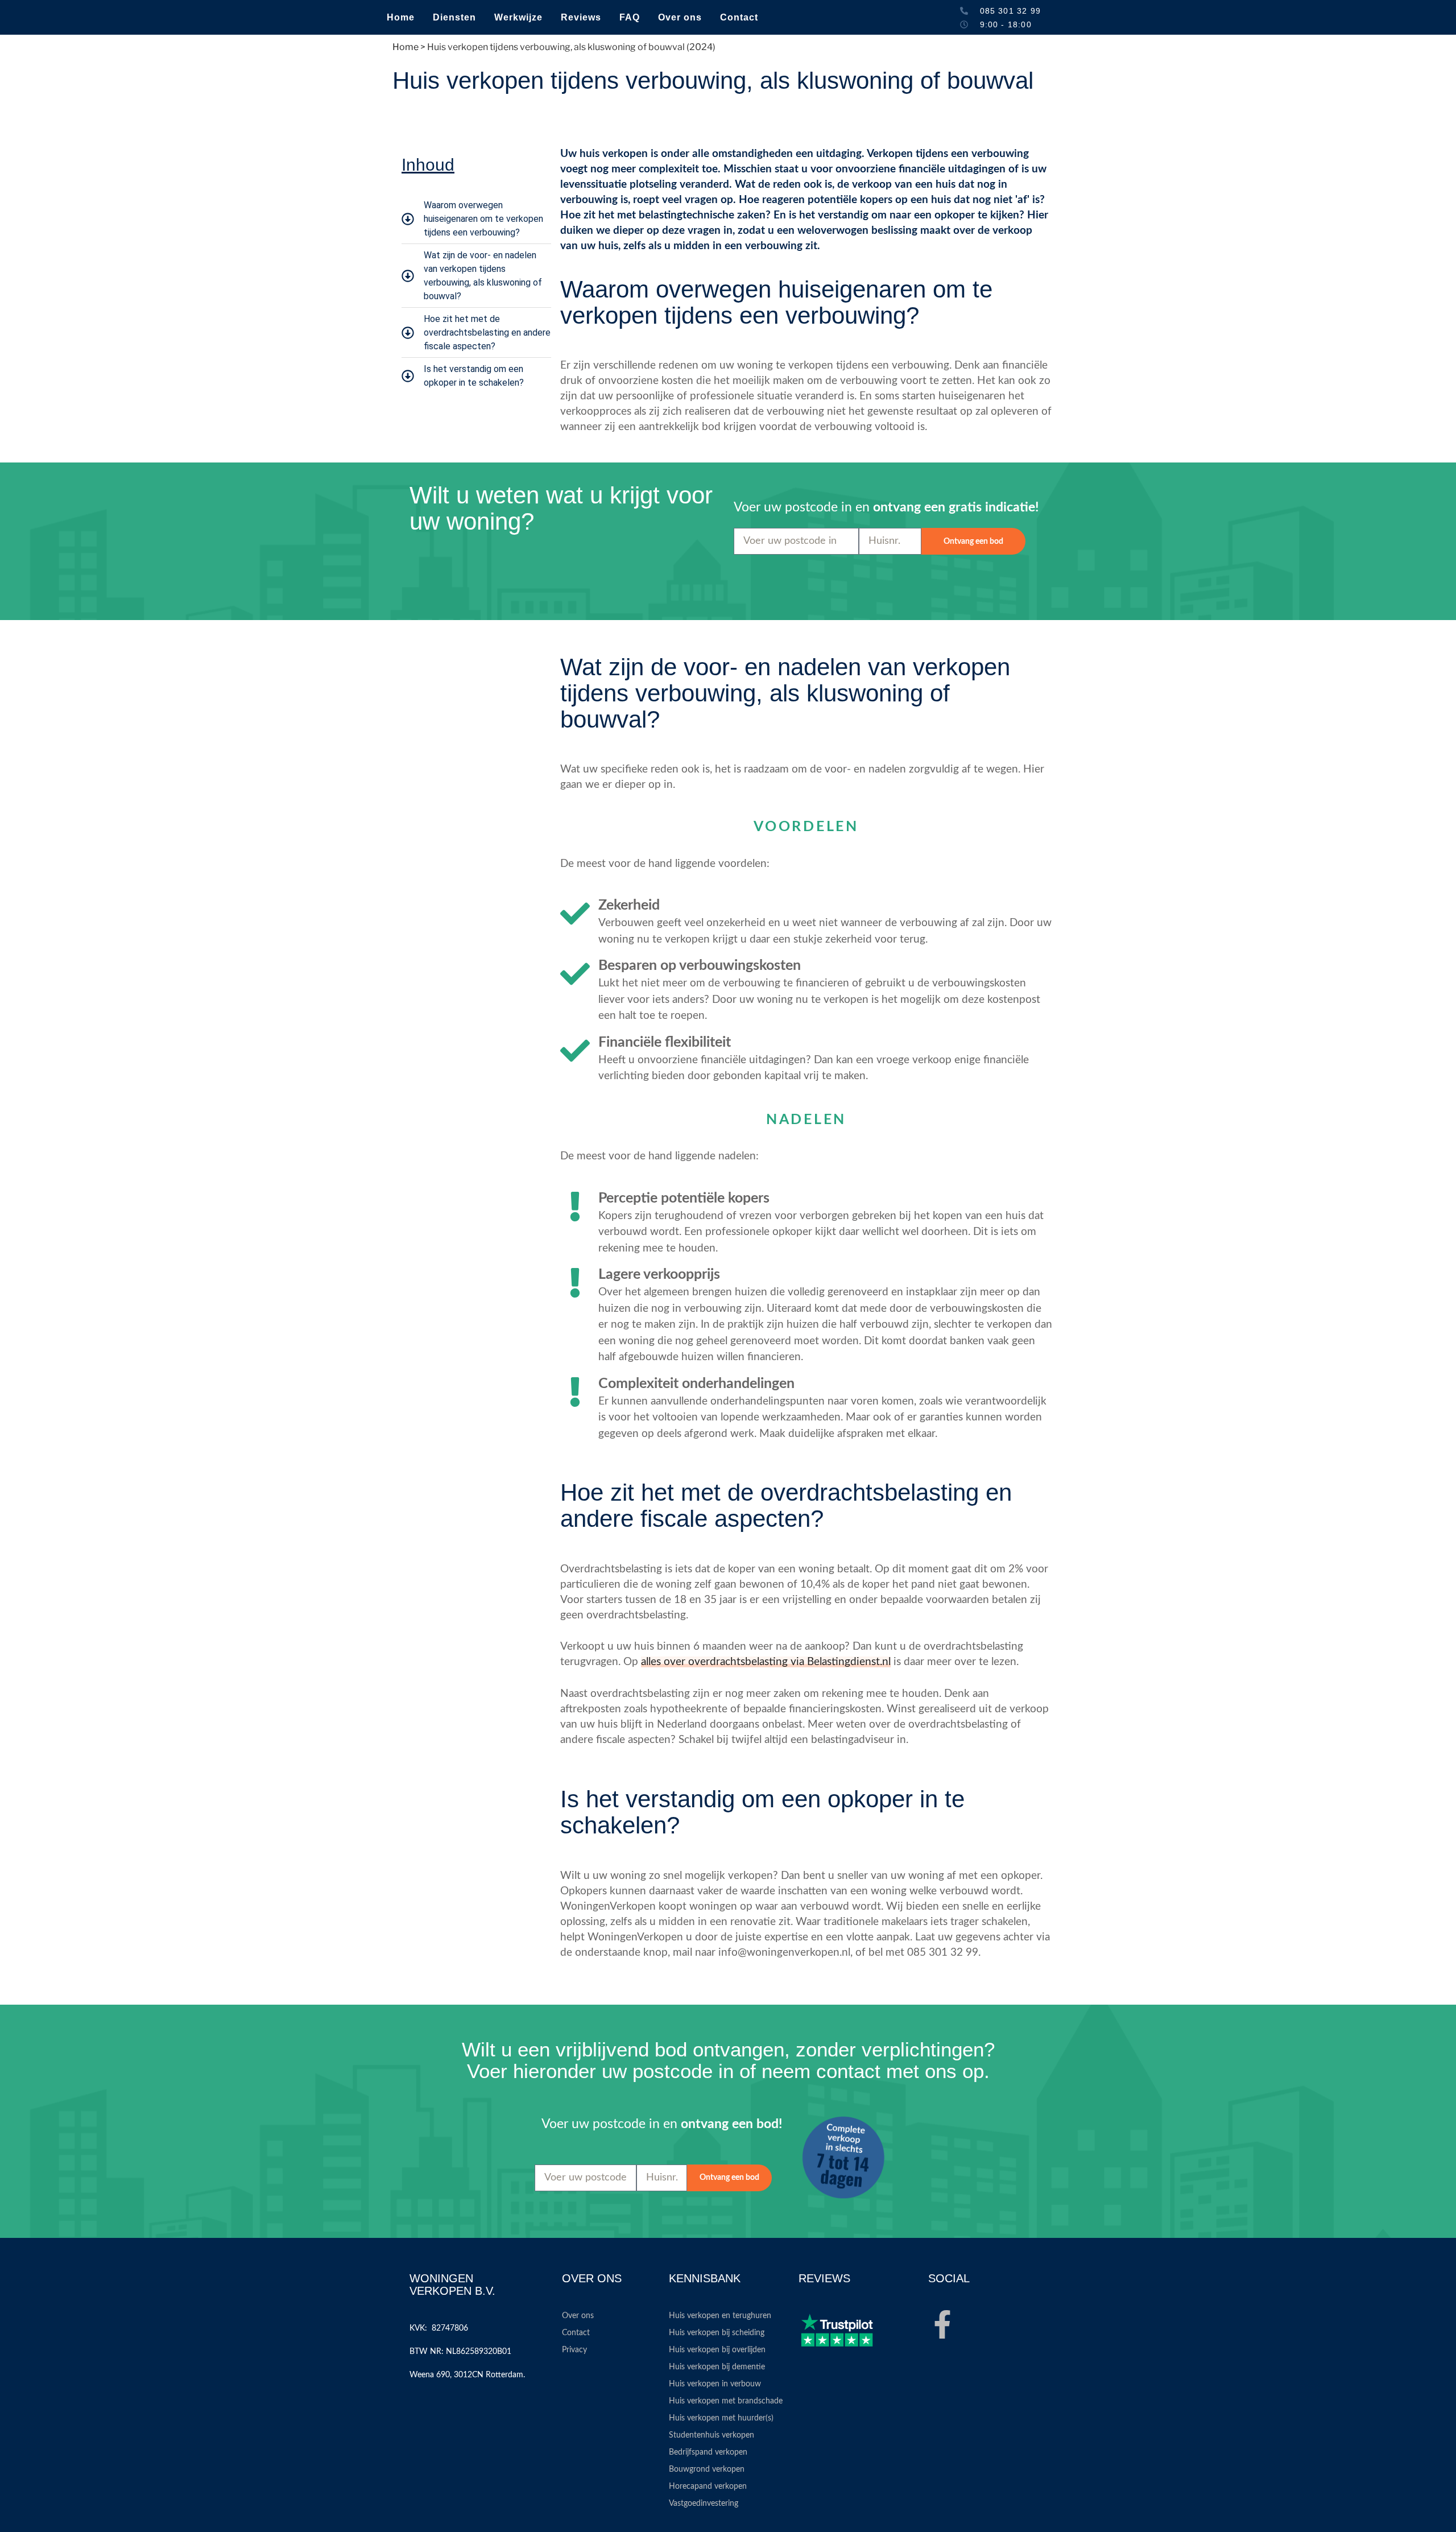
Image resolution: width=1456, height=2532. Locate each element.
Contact (739, 17)
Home (401, 17)
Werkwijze (518, 17)
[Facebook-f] (942, 2324)
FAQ (630, 17)
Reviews (581, 17)
